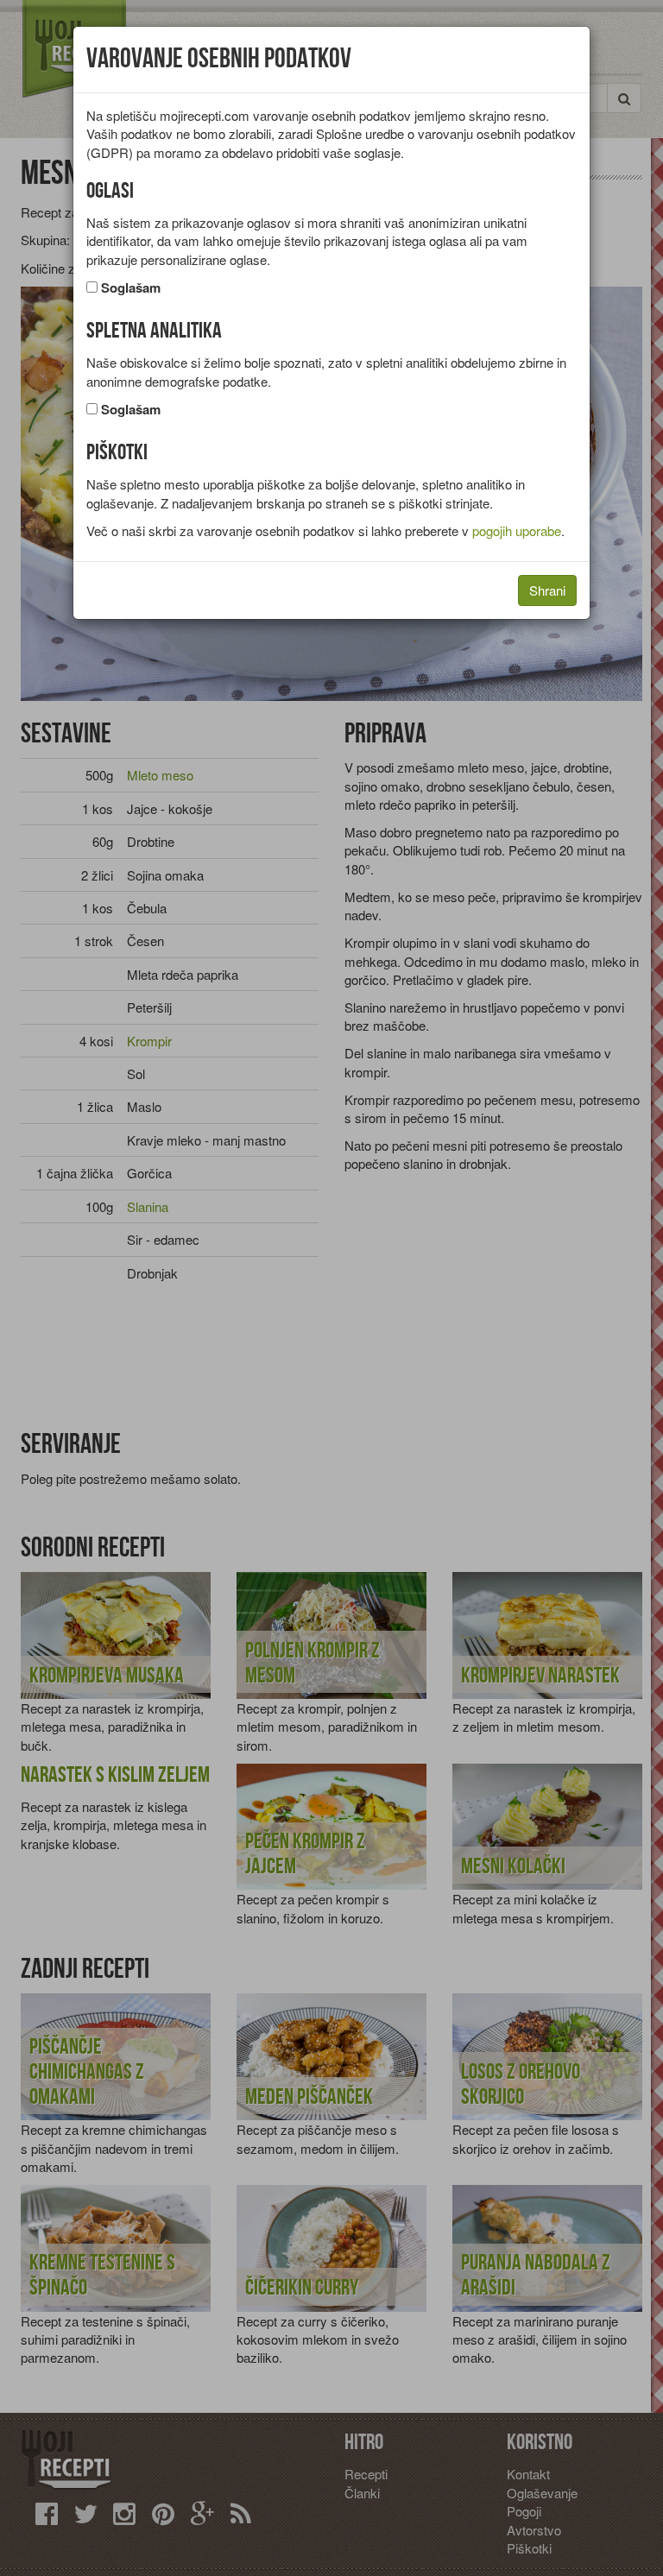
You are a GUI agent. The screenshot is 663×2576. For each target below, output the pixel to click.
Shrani (547, 590)
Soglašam (131, 288)
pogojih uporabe (517, 530)
